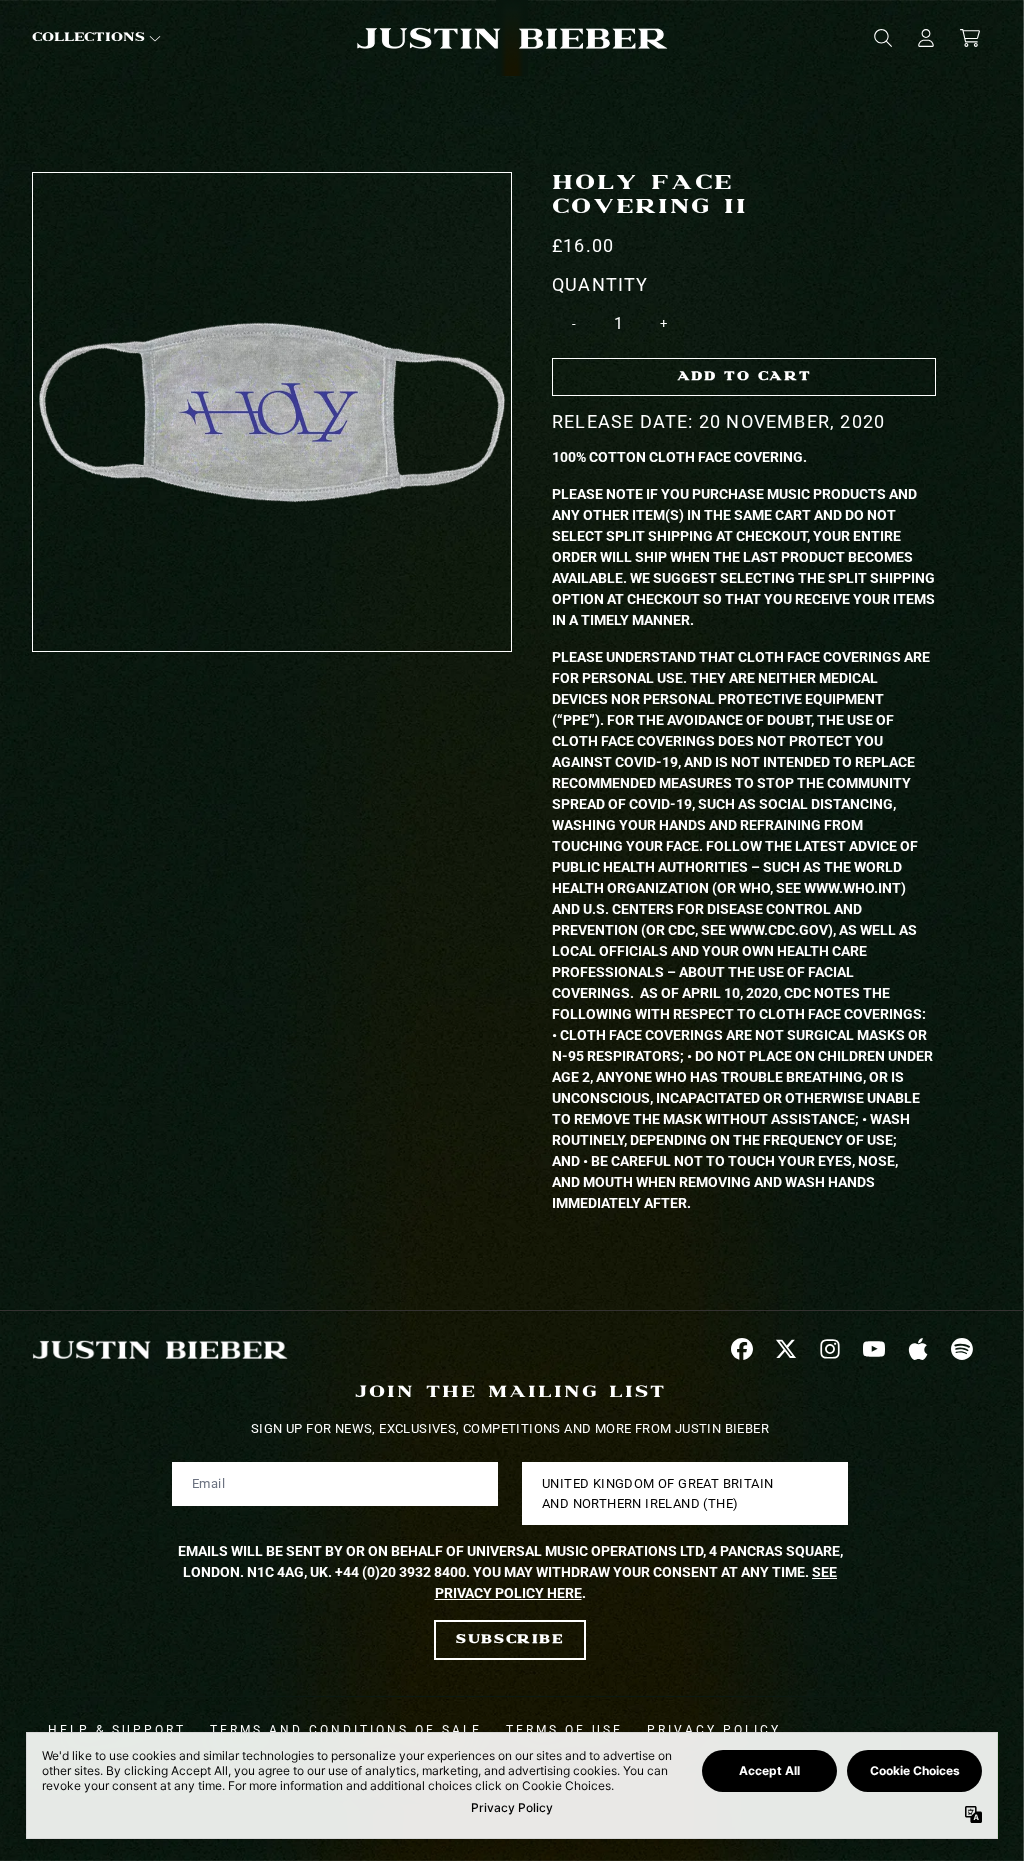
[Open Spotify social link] (962, 1349)
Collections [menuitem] (88, 37)
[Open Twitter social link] (786, 1349)
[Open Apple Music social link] (918, 1349)
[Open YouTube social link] (874, 1349)
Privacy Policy (714, 1730)
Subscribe (509, 1639)
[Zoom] (272, 412)
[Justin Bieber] (512, 38)
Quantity (600, 284)
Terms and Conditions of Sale (346, 1730)
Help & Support (117, 1730)
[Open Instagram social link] (830, 1349)
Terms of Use (564, 1730)
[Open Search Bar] (882, 38)
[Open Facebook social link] (742, 1349)
